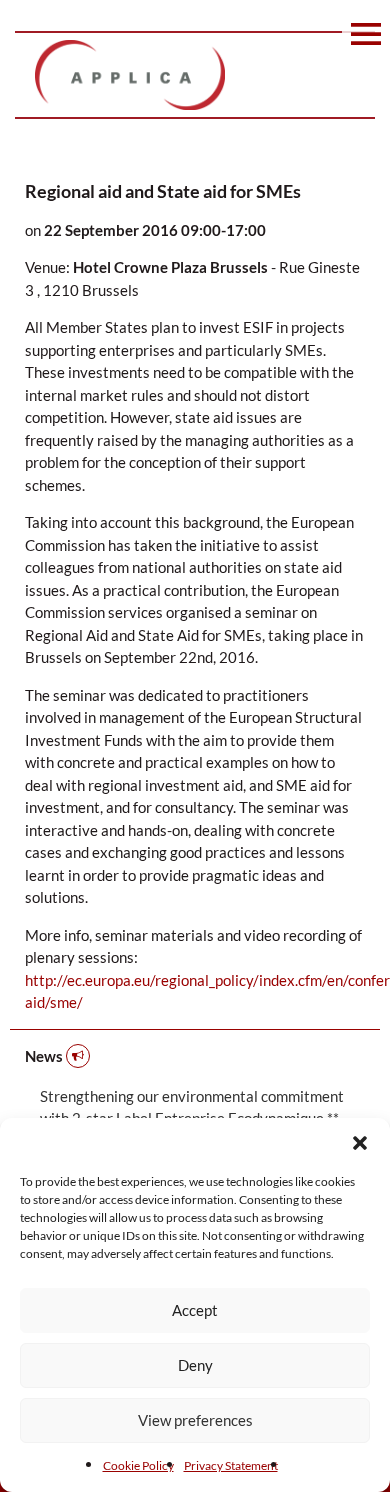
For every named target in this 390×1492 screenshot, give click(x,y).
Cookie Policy (138, 1465)
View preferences (195, 1420)
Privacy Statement (231, 1465)
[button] (360, 1143)
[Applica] (195, 75)
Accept (195, 1310)
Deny (195, 1365)
